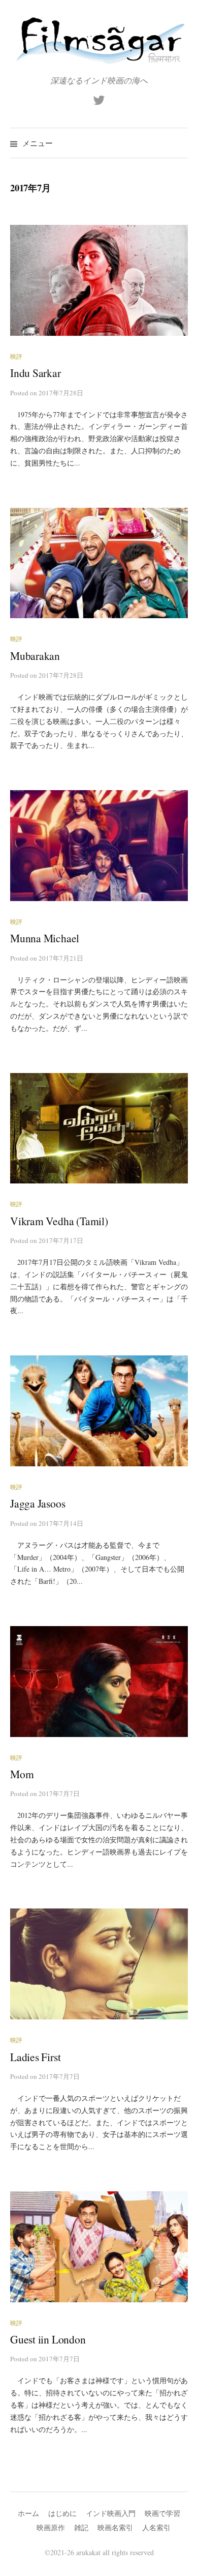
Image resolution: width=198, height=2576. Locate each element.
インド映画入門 (111, 2513)
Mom (22, 1774)
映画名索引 (115, 2527)
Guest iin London (48, 2339)
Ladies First (35, 2057)
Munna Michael (45, 938)
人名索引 (156, 2527)
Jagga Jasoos (38, 1503)
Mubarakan (35, 656)
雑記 (81, 2527)
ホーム (28, 2513)
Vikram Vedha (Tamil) (59, 1221)
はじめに (62, 2513)
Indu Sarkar (36, 373)
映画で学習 (162, 2513)
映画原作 (51, 2527)
